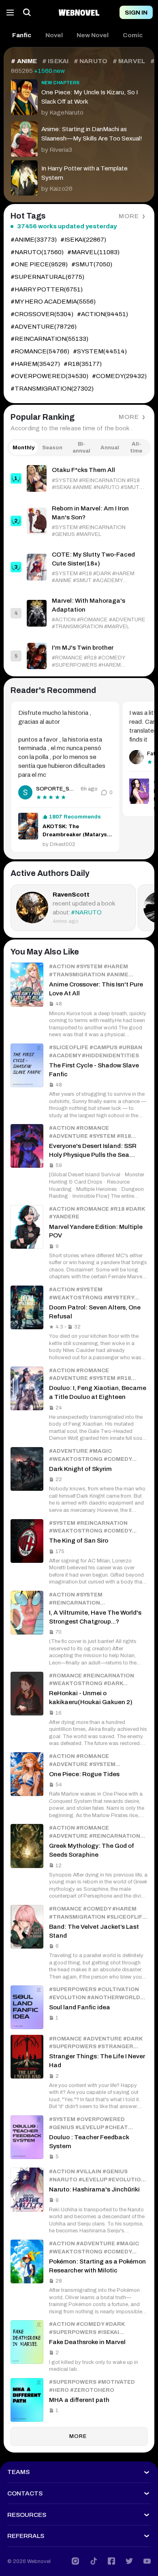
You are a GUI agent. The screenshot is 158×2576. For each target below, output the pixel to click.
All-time (136, 447)
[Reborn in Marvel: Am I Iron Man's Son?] (79, 521)
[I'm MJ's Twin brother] (79, 656)
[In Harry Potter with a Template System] (79, 176)
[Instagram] (75, 2561)
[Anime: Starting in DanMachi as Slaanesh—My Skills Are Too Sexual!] (79, 137)
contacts (25, 2493)
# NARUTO (91, 61)
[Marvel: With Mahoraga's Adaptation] (79, 613)
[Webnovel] (79, 13)
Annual (110, 447)
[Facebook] (111, 2561)
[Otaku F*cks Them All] (79, 478)
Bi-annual (81, 447)
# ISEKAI (55, 61)
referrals (26, 2536)
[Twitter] (129, 2561)
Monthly (23, 447)
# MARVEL (129, 61)
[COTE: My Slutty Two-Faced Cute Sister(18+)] (79, 567)
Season (52, 447)
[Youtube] (147, 2561)
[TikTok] (94, 2561)
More (129, 216)
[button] (22, 35)
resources (27, 2515)
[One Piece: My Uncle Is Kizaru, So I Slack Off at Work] (79, 97)
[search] (27, 13)
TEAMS (18, 2472)
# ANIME (24, 61)
